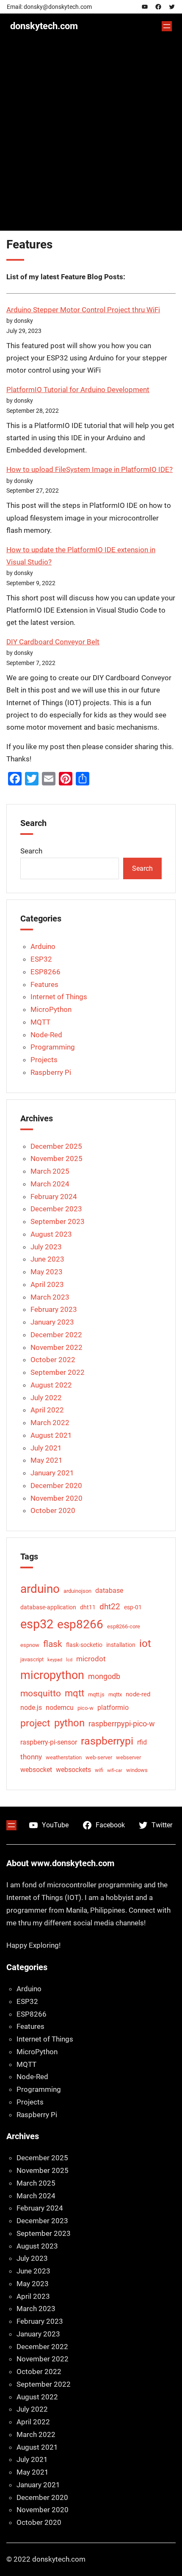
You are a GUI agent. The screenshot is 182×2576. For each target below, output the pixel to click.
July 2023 (46, 1247)
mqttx (115, 1694)
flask (53, 1644)
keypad (55, 1660)
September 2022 (58, 1372)
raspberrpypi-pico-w (122, 1724)
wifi (99, 1770)
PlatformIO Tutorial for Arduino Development (78, 390)
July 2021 (46, 1448)
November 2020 (57, 1498)
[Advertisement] (91, 140)
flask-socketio (84, 1645)
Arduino (43, 946)
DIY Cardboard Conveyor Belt (53, 642)
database (109, 1591)
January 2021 (52, 1473)
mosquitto (41, 1693)
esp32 (37, 1624)
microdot (91, 1659)
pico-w (85, 1708)
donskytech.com (44, 26)
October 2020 (53, 1510)
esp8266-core (124, 1626)
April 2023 (47, 1284)
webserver (128, 1757)
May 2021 (47, 1460)
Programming (53, 1047)
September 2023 (58, 1221)
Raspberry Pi (51, 1072)
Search (31, 851)
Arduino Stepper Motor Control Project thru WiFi (83, 310)
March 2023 (50, 1297)
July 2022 (46, 1398)
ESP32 (41, 959)
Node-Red (46, 1035)
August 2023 (51, 1234)
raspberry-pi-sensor (49, 1742)
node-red (138, 1694)
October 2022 (53, 1360)
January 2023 (52, 1322)
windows (137, 1770)
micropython (52, 1675)
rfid (142, 1742)
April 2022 (47, 1410)
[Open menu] (167, 26)
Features (44, 984)
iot (145, 1644)
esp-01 (133, 1607)
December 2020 (56, 1486)
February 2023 (54, 1309)
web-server (99, 1757)
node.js (31, 1708)
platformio (113, 1708)
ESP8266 (45, 972)
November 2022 (57, 1347)
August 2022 (51, 1385)
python (69, 1723)
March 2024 (50, 1184)
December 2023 (56, 1209)
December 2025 (56, 1146)
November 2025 (57, 1159)
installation (121, 1645)
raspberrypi (107, 1741)
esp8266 (80, 1624)
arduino (40, 1589)
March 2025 (50, 1171)
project (35, 1723)
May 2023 (47, 1272)
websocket (36, 1770)
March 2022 (50, 1423)
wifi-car (115, 1770)
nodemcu (60, 1708)
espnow (30, 1645)
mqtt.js (96, 1694)
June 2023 (47, 1259)
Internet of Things (59, 997)
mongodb (104, 1676)
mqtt (74, 1693)
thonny (31, 1757)
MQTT (40, 1022)
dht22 (110, 1607)
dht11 (88, 1607)
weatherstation (64, 1757)
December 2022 (56, 1335)
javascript (32, 1659)
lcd (69, 1660)
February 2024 (54, 1197)
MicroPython (51, 1009)
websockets (73, 1770)
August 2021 (51, 1435)
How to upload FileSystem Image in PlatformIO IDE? (90, 470)
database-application (48, 1607)
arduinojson (77, 1591)
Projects (44, 1060)
